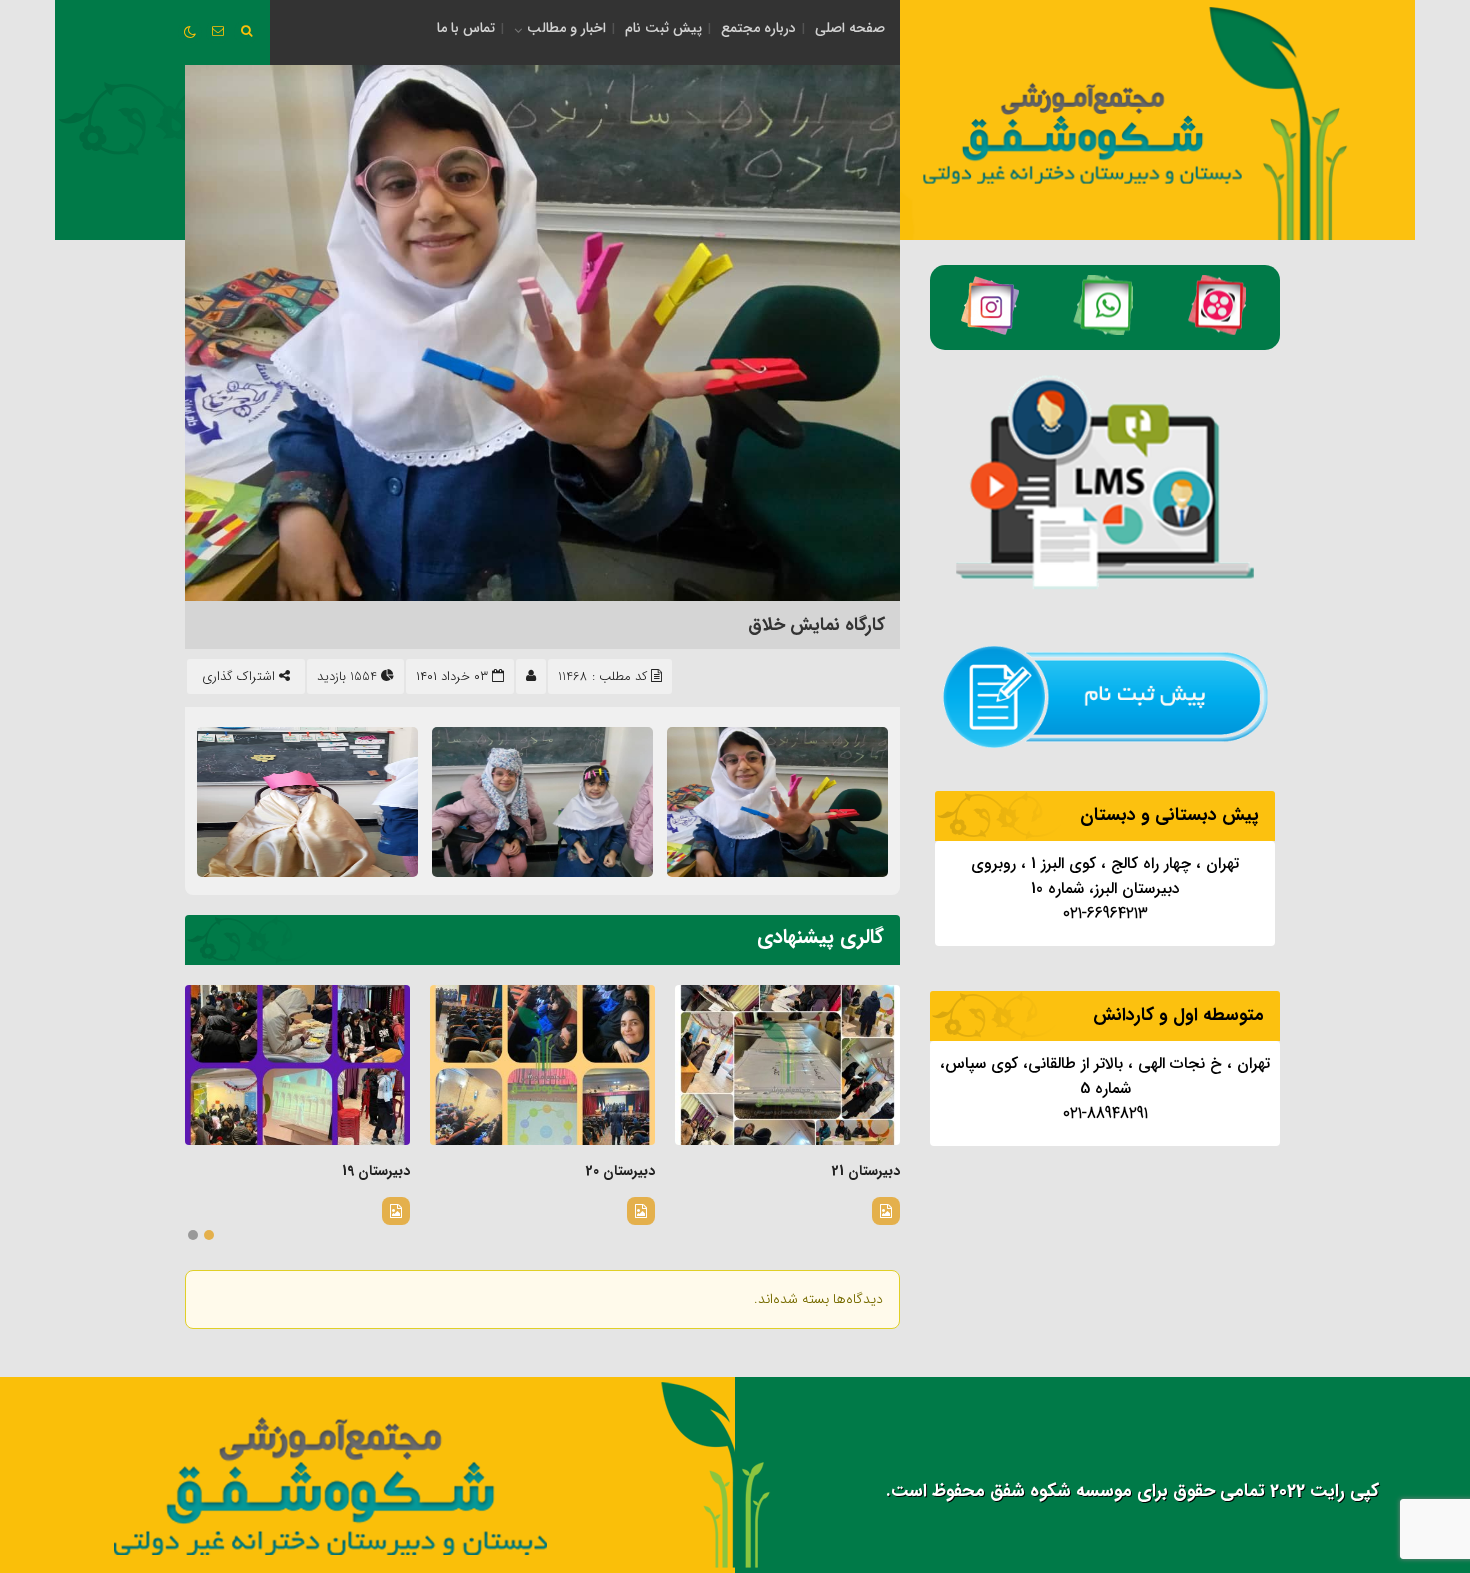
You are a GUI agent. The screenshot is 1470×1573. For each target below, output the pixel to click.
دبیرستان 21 (866, 1171)
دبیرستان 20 (620, 1171)
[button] (209, 1235)
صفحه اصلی (850, 28)
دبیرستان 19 (376, 1171)
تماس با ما (466, 28)
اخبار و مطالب (566, 28)
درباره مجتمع (758, 28)
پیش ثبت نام (663, 28)
